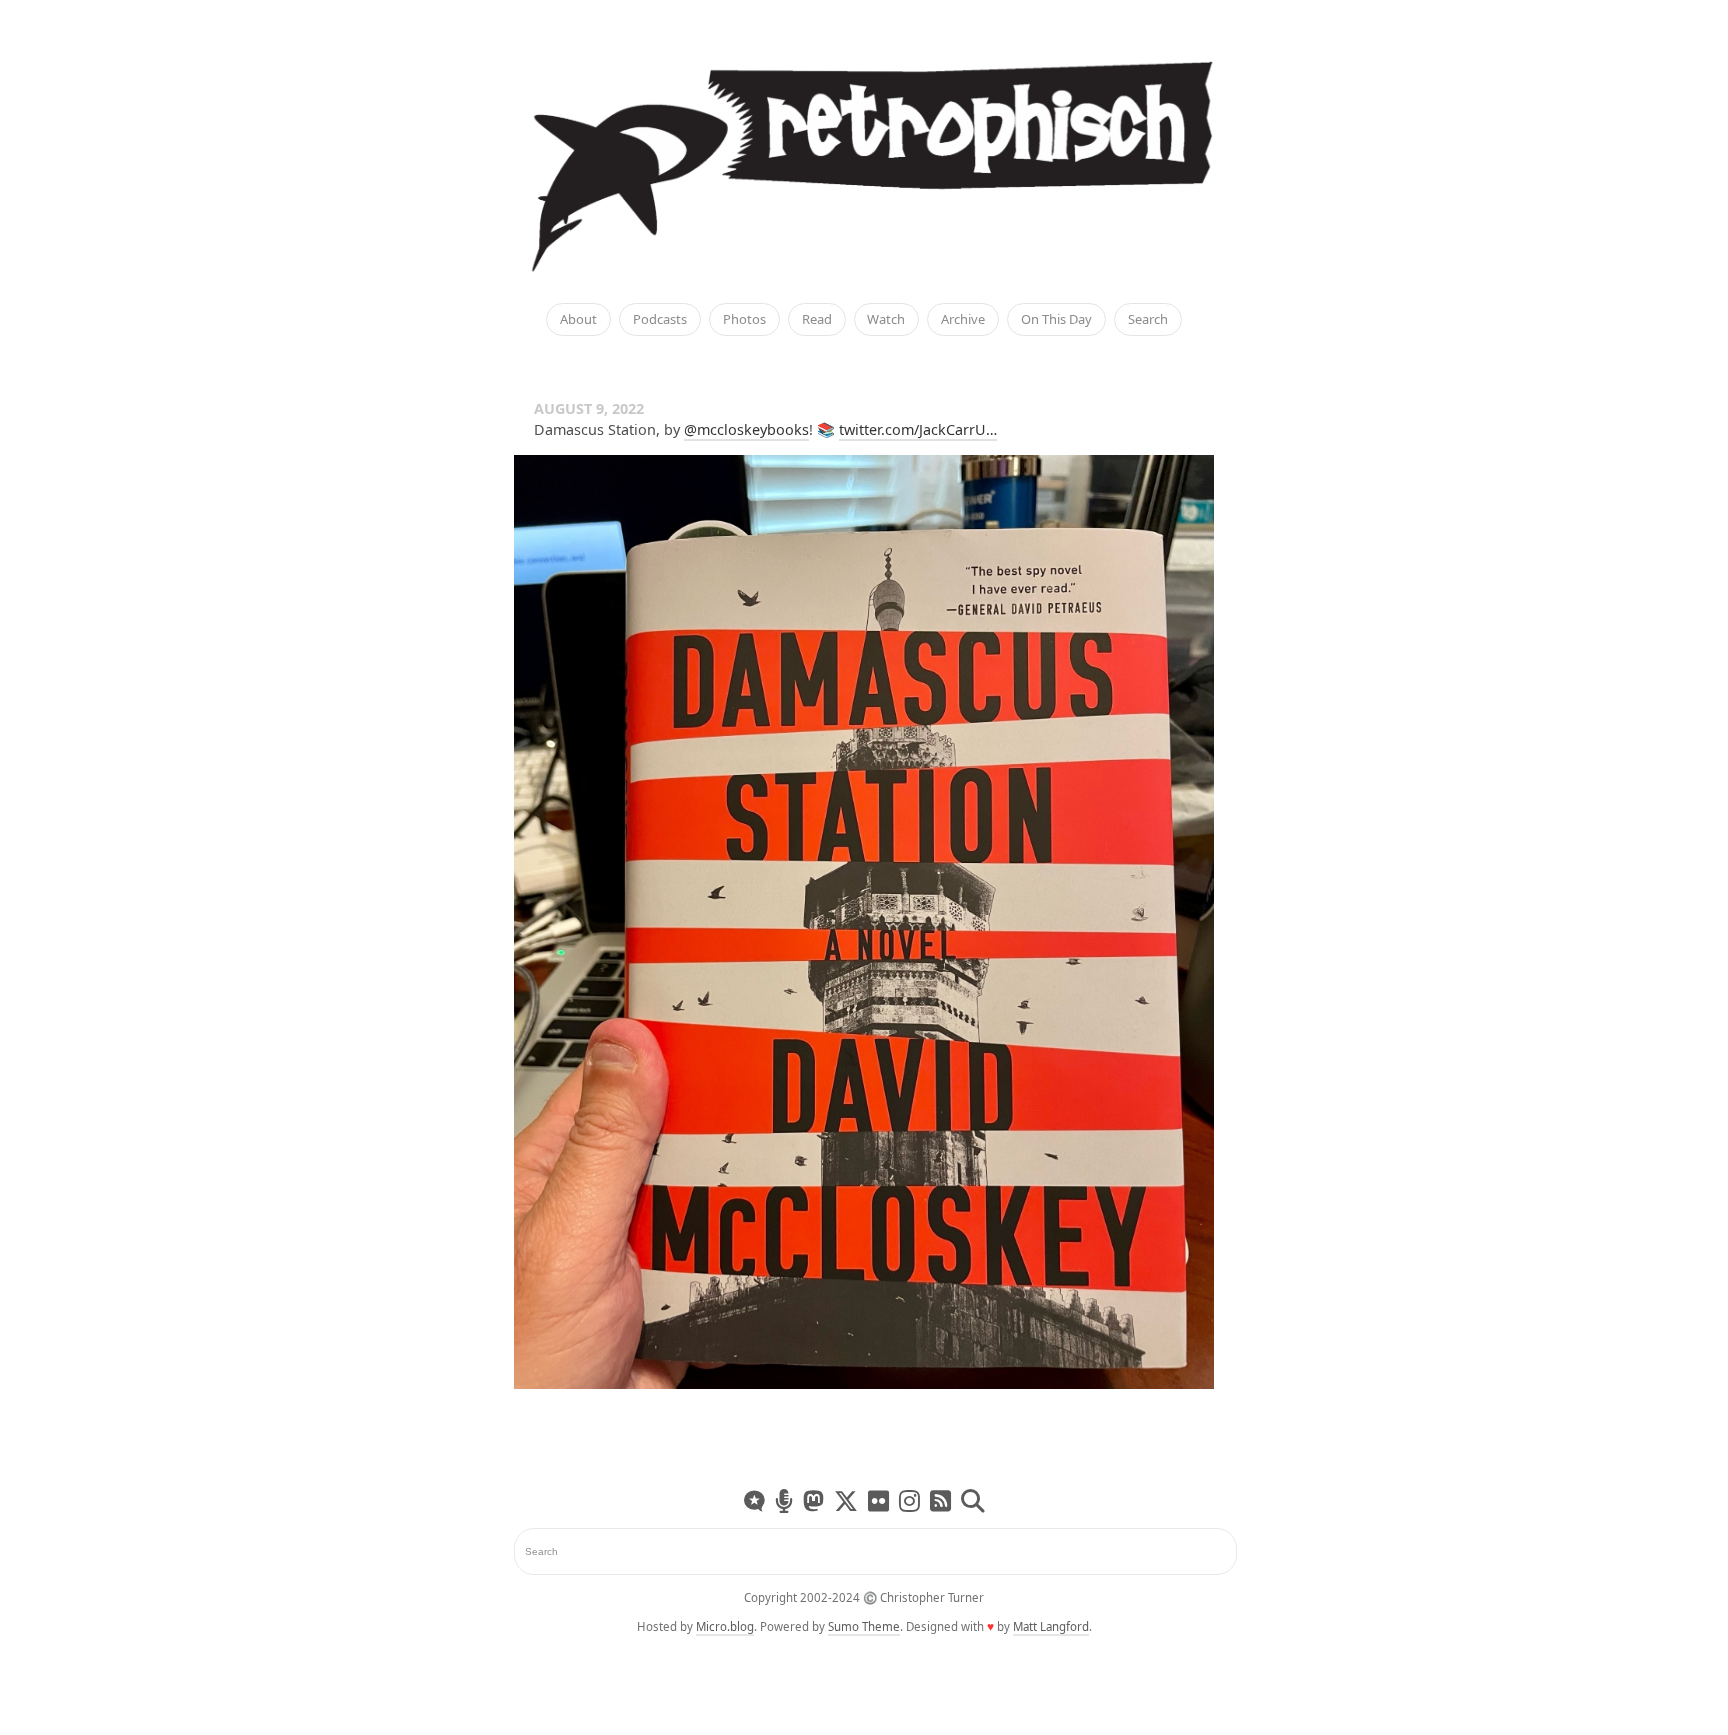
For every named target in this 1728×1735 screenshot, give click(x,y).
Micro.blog (725, 1626)
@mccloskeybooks (746, 429)
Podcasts (660, 320)
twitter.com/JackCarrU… (918, 429)
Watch (886, 320)
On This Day (1056, 320)
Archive (963, 320)
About (578, 320)
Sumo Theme (864, 1626)
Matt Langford (1051, 1626)
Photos (744, 320)
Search (1148, 320)
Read (817, 320)
